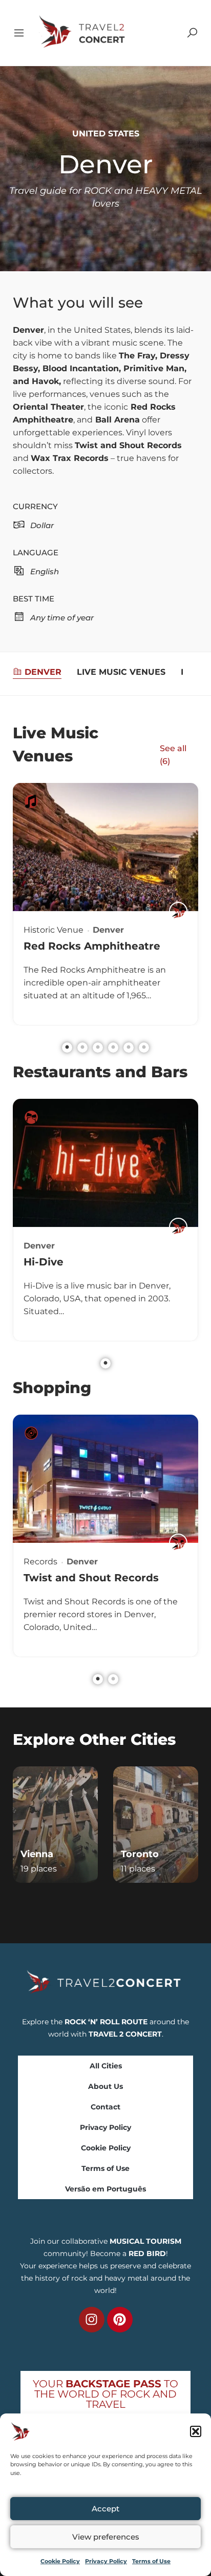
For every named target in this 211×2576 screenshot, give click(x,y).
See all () (173, 755)
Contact (105, 2107)
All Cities (106, 2066)
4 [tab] (113, 1048)
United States (106, 134)
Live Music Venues (121, 672)
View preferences (106, 2537)
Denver (43, 672)
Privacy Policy (106, 2561)
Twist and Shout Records (91, 1578)
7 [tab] (113, 1905)
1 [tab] (67, 1048)
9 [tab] (144, 1905)
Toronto (140, 1854)
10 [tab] (159, 1905)
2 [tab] (82, 1048)
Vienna (37, 1854)
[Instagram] (92, 2320)
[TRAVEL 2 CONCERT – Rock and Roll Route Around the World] (83, 32)
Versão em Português (105, 2189)
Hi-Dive (44, 1262)
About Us (105, 2086)
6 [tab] (144, 1048)
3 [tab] (98, 1048)
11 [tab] (175, 1905)
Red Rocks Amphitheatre (92, 946)
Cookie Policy (60, 2561)
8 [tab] (129, 1905)
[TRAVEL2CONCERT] (178, 911)
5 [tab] (129, 1048)
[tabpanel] (105, 904)
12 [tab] (190, 1905)
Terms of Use (151, 2561)
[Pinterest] (120, 2320)
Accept (105, 2509)
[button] (196, 2431)
